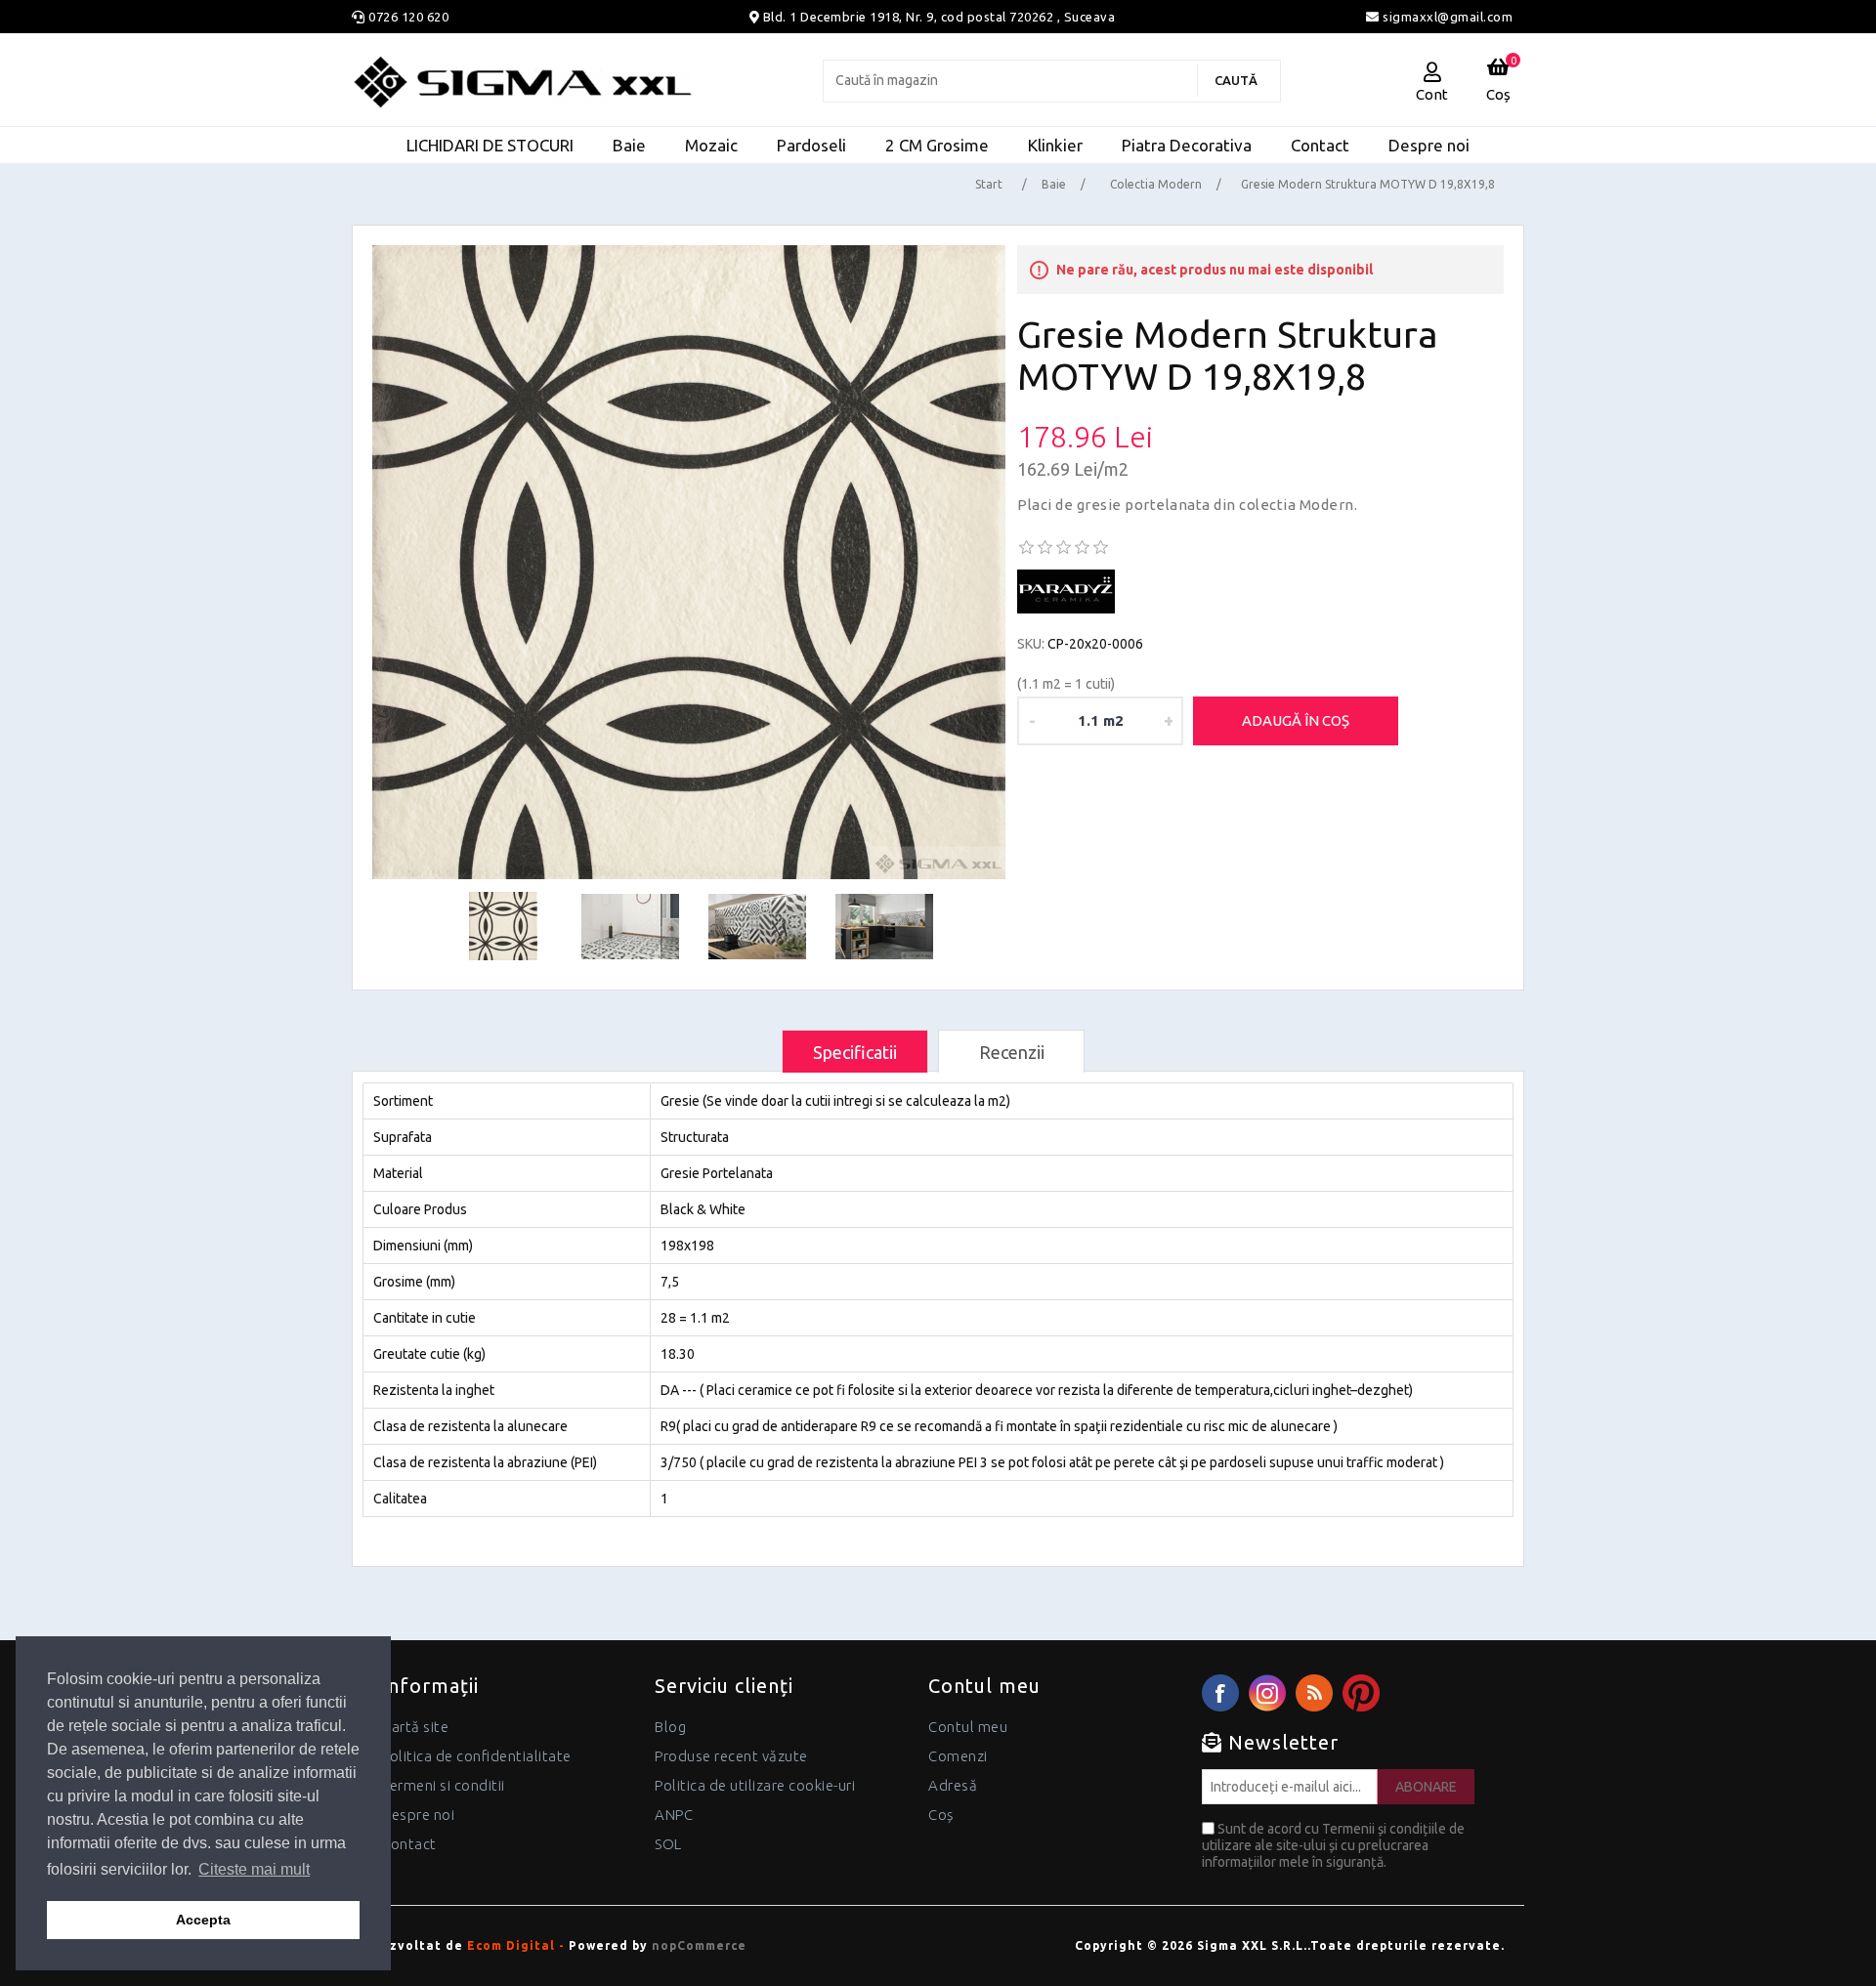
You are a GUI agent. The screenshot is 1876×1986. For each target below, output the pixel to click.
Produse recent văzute (731, 1756)
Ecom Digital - (516, 1945)
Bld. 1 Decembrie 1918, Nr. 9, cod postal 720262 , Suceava (939, 17)
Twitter (1267, 1693)
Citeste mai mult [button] (254, 1869)
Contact (409, 1844)
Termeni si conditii (443, 1785)
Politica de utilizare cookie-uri (755, 1785)
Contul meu (968, 1727)
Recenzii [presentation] (1012, 1052)
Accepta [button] (203, 1920)
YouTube (1361, 1693)
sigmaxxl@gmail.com (1446, 17)
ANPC (674, 1815)
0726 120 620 (408, 17)
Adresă (953, 1785)
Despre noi (418, 1815)
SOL (668, 1844)
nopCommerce (699, 1945)
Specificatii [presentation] (855, 1052)
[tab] (855, 1052)
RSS (1314, 1693)
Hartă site (415, 1727)
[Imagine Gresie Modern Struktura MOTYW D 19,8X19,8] (689, 562)
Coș (941, 1815)
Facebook (1220, 1693)
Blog (670, 1727)
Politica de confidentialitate (476, 1756)
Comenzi (958, 1756)
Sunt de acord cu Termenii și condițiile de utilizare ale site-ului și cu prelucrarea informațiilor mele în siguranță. (1333, 1845)
